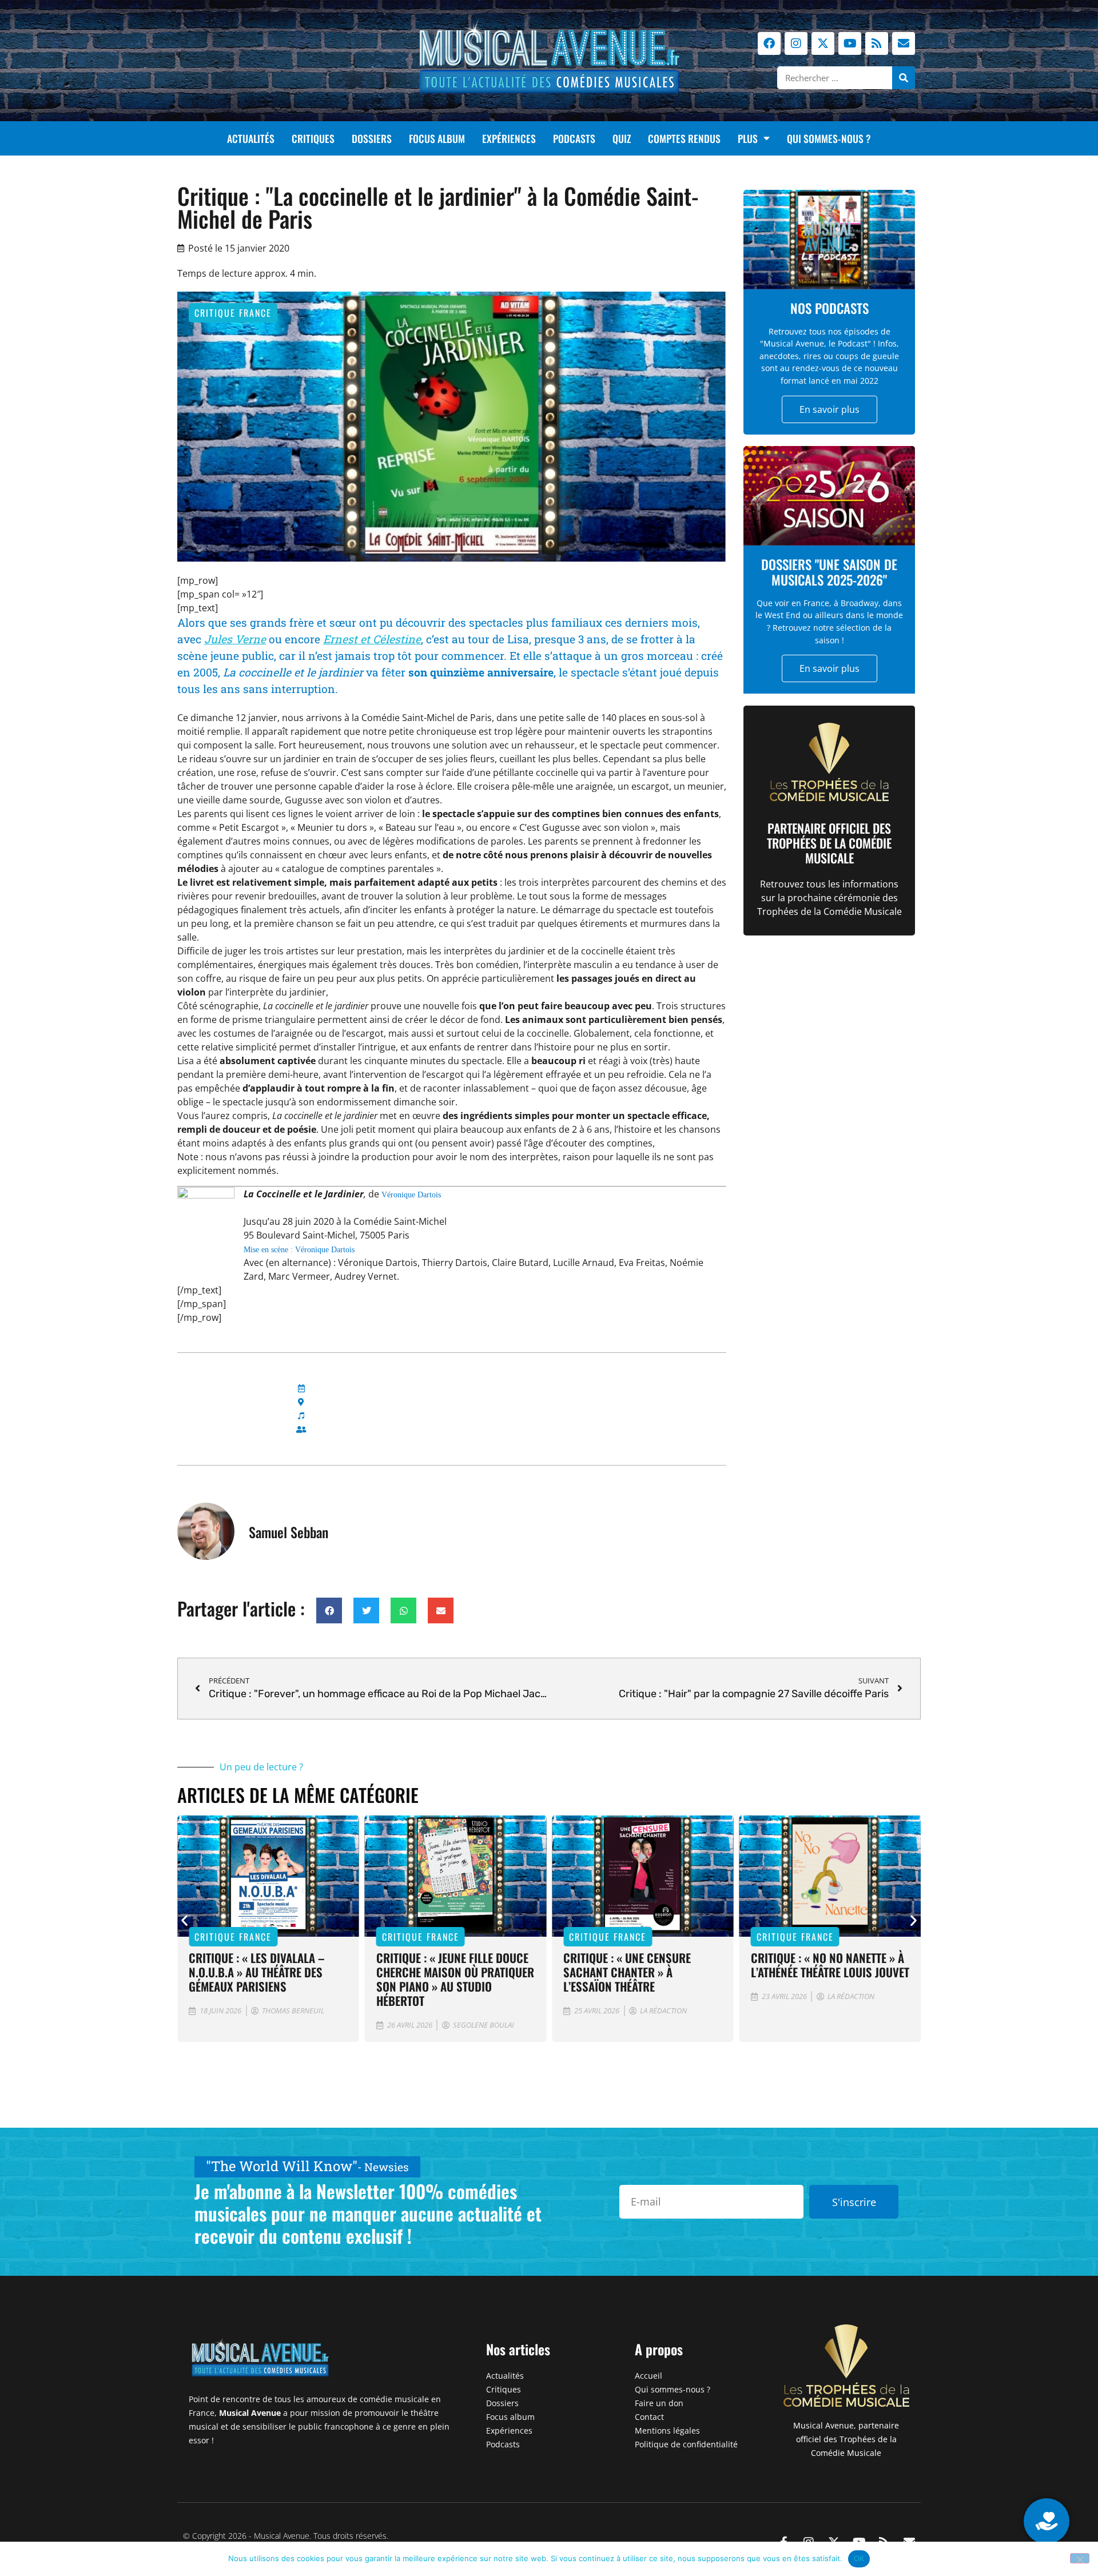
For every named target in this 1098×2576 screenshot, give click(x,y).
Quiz (622, 138)
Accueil (649, 2376)
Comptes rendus (684, 138)
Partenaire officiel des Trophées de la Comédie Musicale (829, 843)
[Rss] (877, 43)
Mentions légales (667, 2430)
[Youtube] (850, 43)
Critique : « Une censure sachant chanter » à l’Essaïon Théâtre (627, 1972)
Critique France (233, 313)
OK (859, 2558)
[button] (329, 1611)
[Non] (1080, 2558)
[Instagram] (796, 43)
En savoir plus (830, 409)
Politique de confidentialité (686, 2444)
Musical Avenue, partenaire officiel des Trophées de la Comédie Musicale (846, 2439)
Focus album (437, 138)
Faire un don (659, 2403)
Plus (748, 138)
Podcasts (574, 138)
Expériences (509, 138)
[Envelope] (904, 43)
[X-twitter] (823, 43)
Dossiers (372, 138)
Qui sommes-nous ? (829, 138)
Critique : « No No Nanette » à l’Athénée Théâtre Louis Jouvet (830, 1965)
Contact (649, 2417)
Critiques (313, 138)
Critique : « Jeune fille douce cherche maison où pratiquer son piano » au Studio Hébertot (455, 1979)
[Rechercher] (904, 78)
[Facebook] (769, 43)
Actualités (251, 138)
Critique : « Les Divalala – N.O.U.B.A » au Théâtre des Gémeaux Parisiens (257, 1972)
